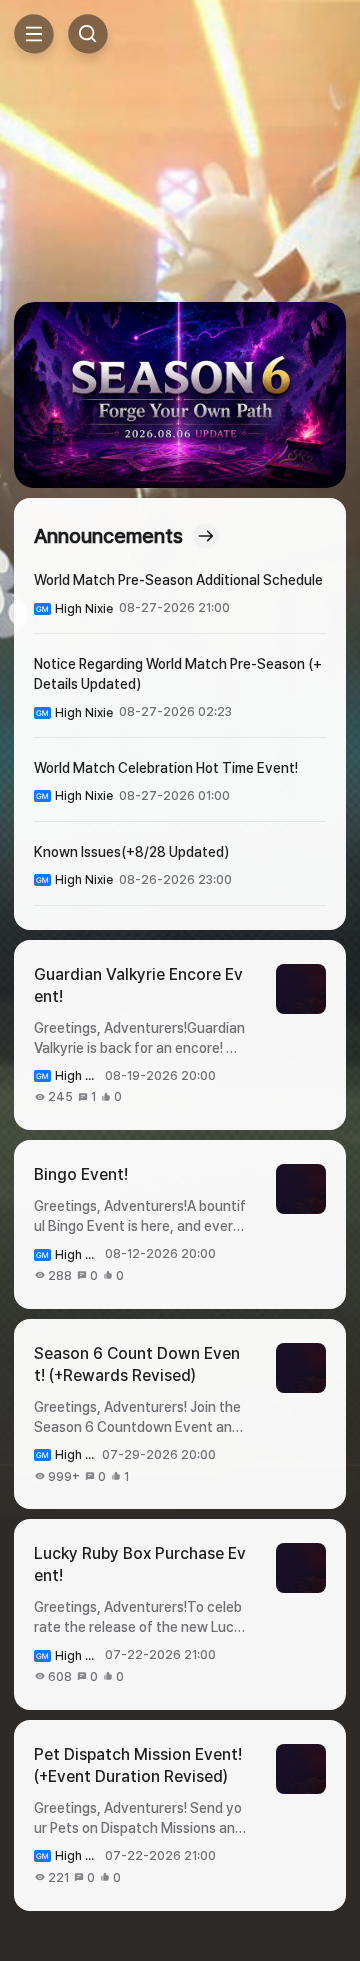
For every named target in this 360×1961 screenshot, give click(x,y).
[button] (180, 395)
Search (88, 34)
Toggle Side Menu (34, 34)
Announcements (108, 536)
